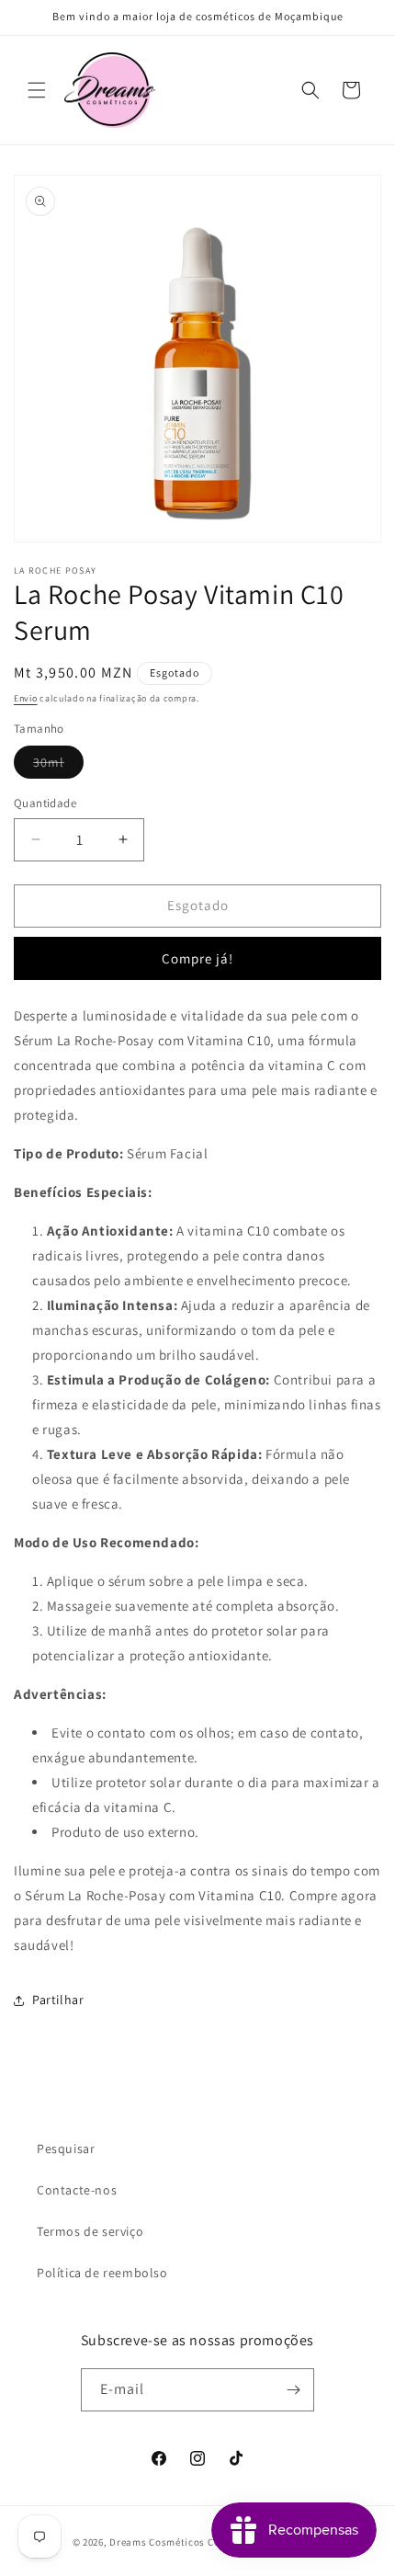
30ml (58, 766)
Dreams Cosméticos (157, 2542)
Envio (26, 698)
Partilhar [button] (58, 2000)
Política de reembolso (102, 2273)
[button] (37, 90)
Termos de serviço (90, 2231)
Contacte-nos (77, 2190)
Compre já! (197, 958)
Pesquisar (66, 2149)
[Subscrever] (293, 2390)
